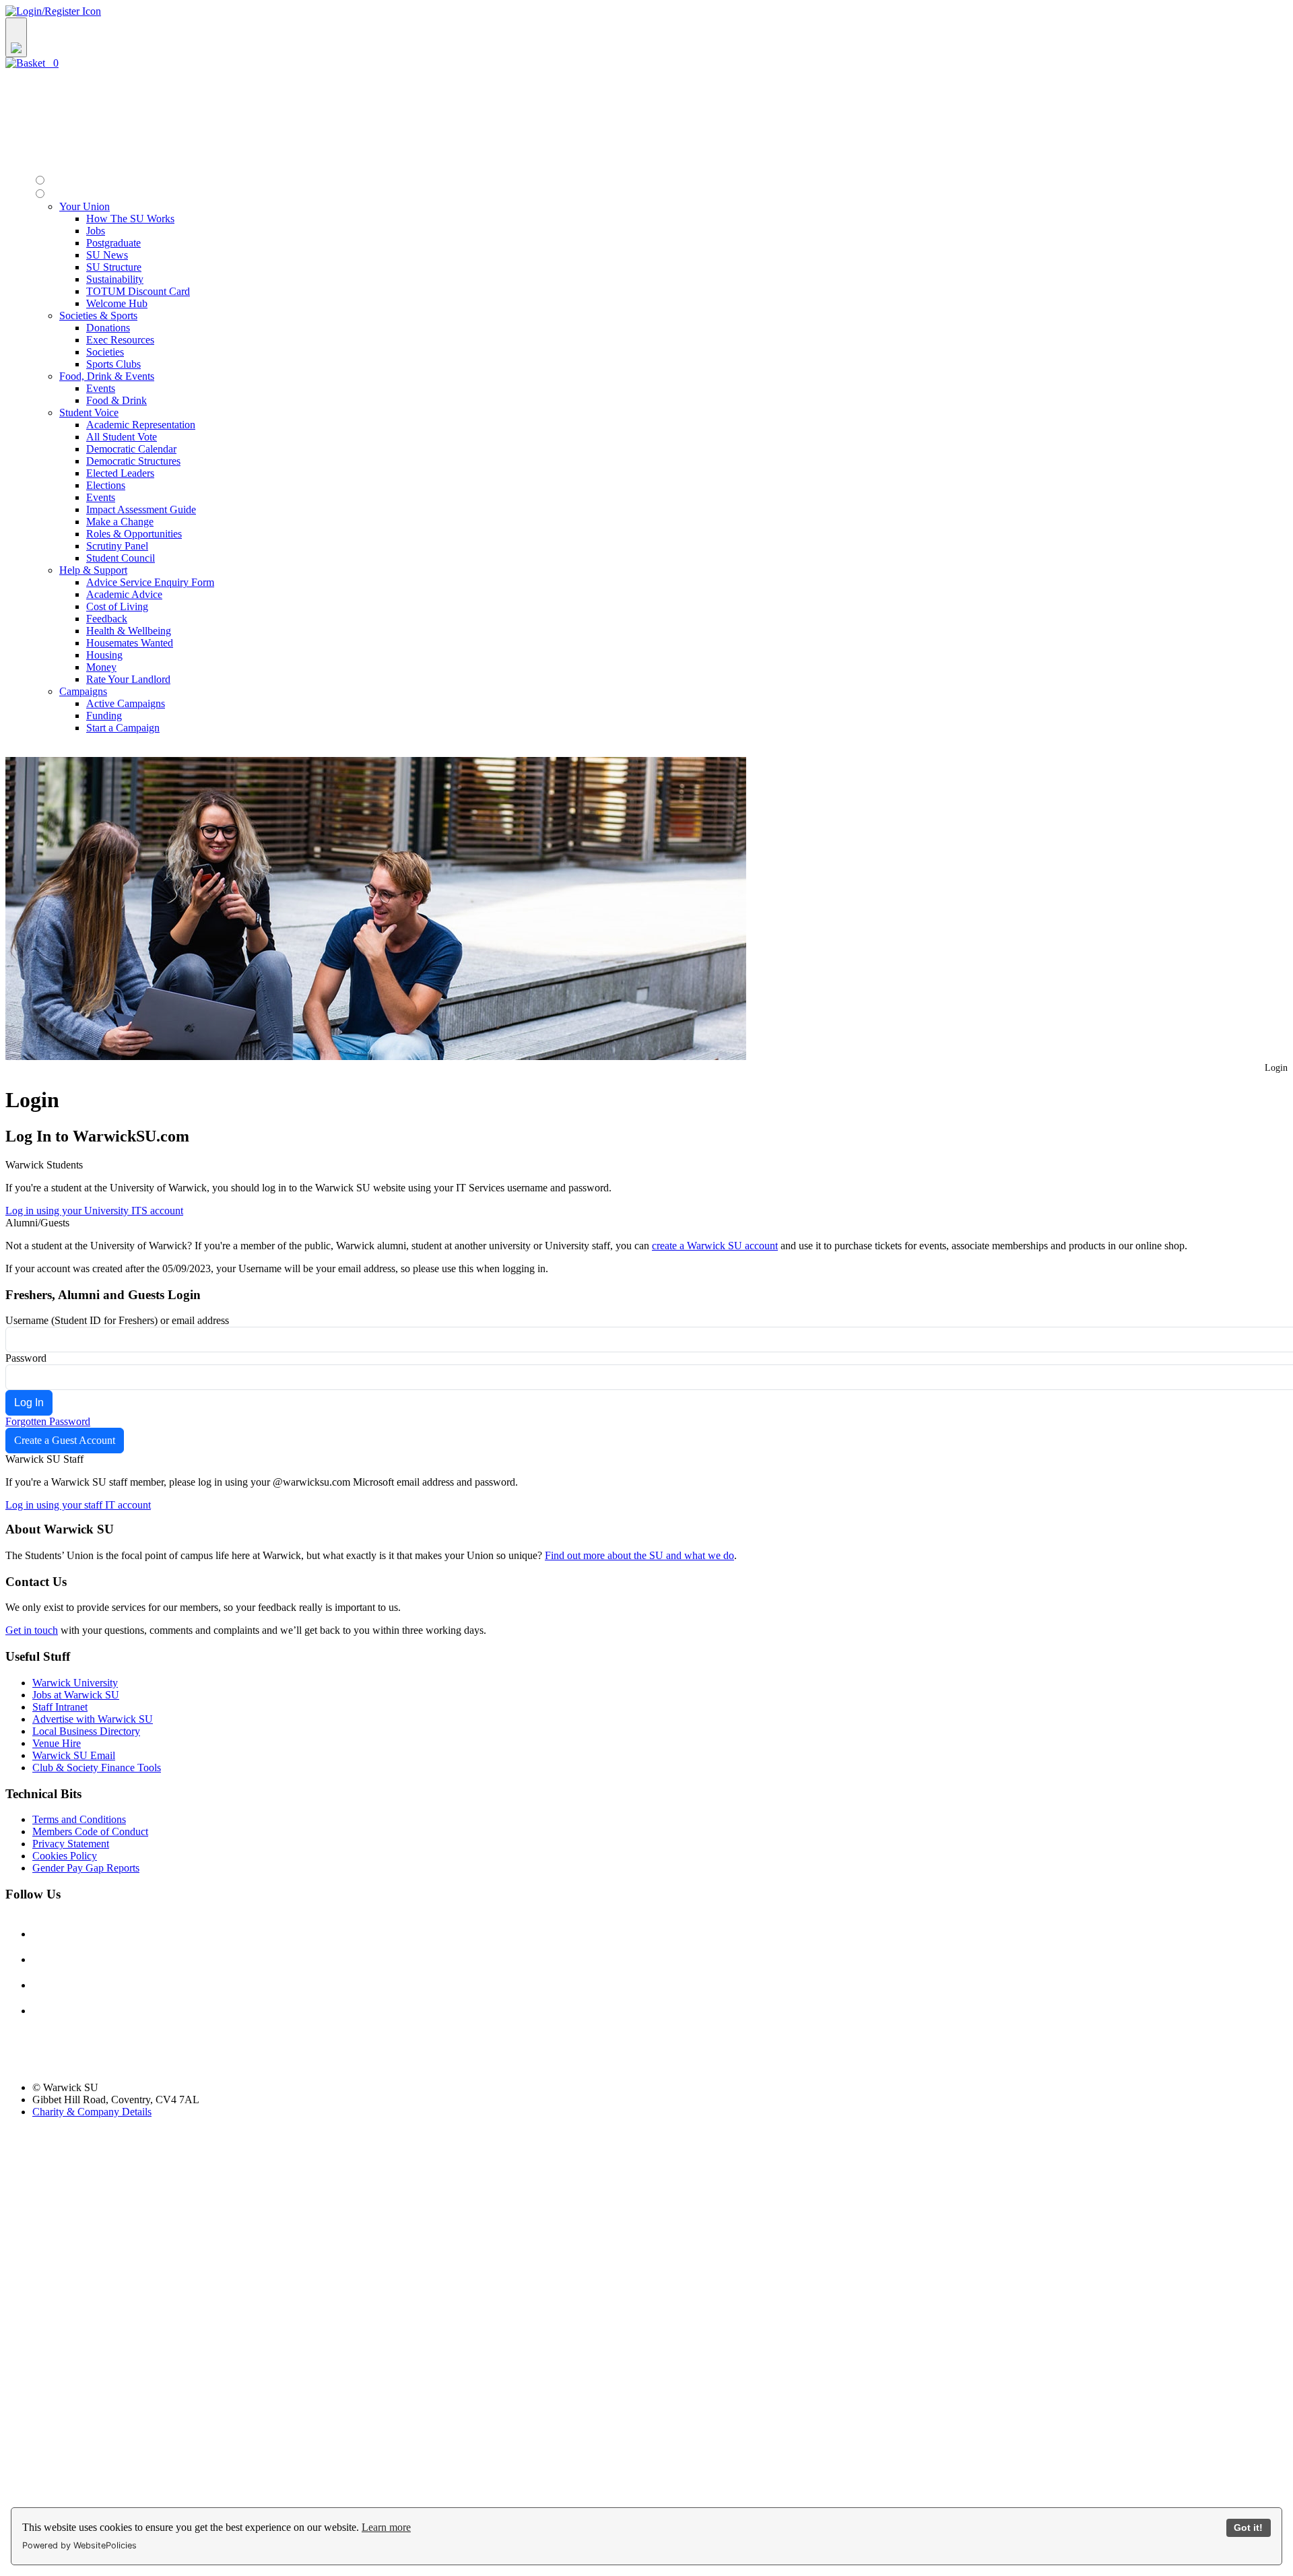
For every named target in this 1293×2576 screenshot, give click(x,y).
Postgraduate (113, 243)
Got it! (1248, 2528)
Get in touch (32, 1630)
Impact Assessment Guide (141, 509)
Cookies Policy (65, 1856)
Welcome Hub (117, 303)
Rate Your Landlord (128, 679)
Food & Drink (117, 400)
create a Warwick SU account (715, 1246)
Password (26, 1358)
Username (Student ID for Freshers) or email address (117, 1320)
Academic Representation (141, 425)
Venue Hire (57, 1743)
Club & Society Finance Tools (97, 1768)
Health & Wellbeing (129, 631)
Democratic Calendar (131, 449)
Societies (105, 352)
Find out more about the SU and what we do (639, 1555)
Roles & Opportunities (134, 534)
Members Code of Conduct (90, 1831)
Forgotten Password (48, 1421)
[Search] (16, 37)
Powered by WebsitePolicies (79, 2545)
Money (101, 667)
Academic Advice (124, 594)
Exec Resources (120, 340)
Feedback (107, 619)
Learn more (386, 2527)
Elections (106, 485)
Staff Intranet (60, 1707)
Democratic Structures (133, 461)
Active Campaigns (126, 703)
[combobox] (646, 37)
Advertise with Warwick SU (93, 1719)
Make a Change (120, 522)
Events (101, 388)
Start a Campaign (123, 728)
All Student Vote (122, 437)
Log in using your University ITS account (94, 1211)
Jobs (96, 231)
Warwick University (75, 1683)
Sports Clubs (113, 364)
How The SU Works (130, 219)
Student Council (121, 558)
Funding (104, 716)
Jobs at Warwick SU (76, 1695)
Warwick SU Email (74, 1755)
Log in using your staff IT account (78, 1505)
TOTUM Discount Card (138, 291)
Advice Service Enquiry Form (150, 582)
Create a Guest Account (65, 1440)
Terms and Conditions (79, 1819)
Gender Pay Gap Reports (86, 1868)
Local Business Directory (86, 1731)
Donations (108, 328)
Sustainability (115, 279)
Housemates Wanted (130, 643)
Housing (104, 655)
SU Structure (114, 267)
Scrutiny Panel (117, 546)
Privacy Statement (71, 1844)
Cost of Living (117, 606)
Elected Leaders (120, 473)
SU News (107, 255)
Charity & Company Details (92, 2112)
